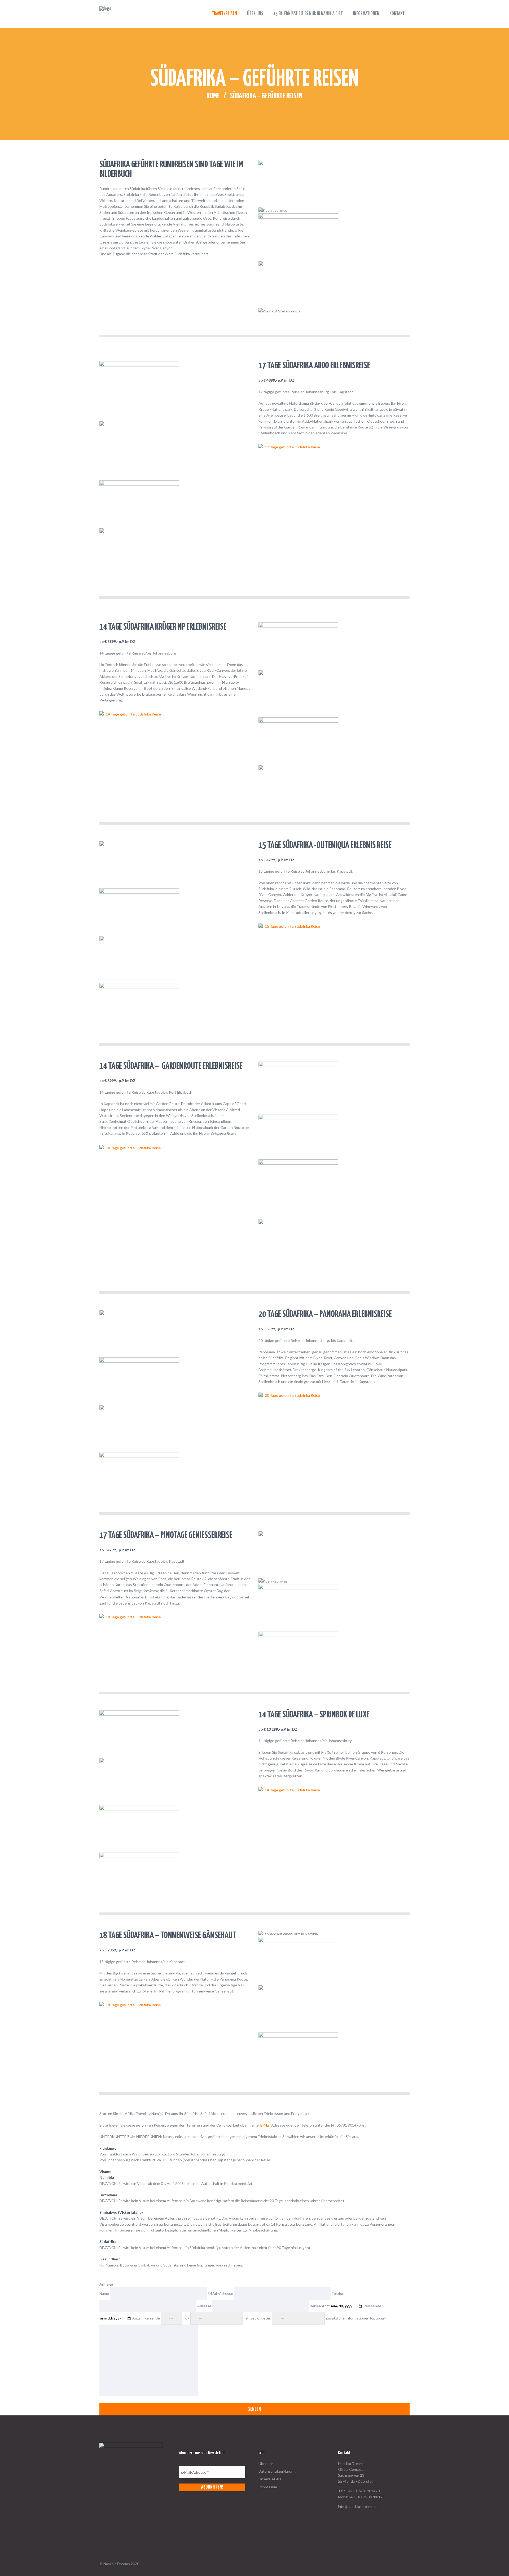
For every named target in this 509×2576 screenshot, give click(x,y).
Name (105, 2293)
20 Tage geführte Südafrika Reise (292, 1395)
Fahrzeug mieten (258, 2318)
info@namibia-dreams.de (358, 2506)
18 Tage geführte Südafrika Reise (133, 1617)
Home (213, 96)
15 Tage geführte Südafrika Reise (292, 926)
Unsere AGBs (270, 2479)
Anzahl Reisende (146, 2318)
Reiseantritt (320, 2306)
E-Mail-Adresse (221, 2293)
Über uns (266, 2464)
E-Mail (265, 2125)
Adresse (205, 2306)
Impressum (268, 2487)
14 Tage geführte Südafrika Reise (133, 714)
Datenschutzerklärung (277, 2471)
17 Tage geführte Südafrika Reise (292, 447)
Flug (187, 2318)
